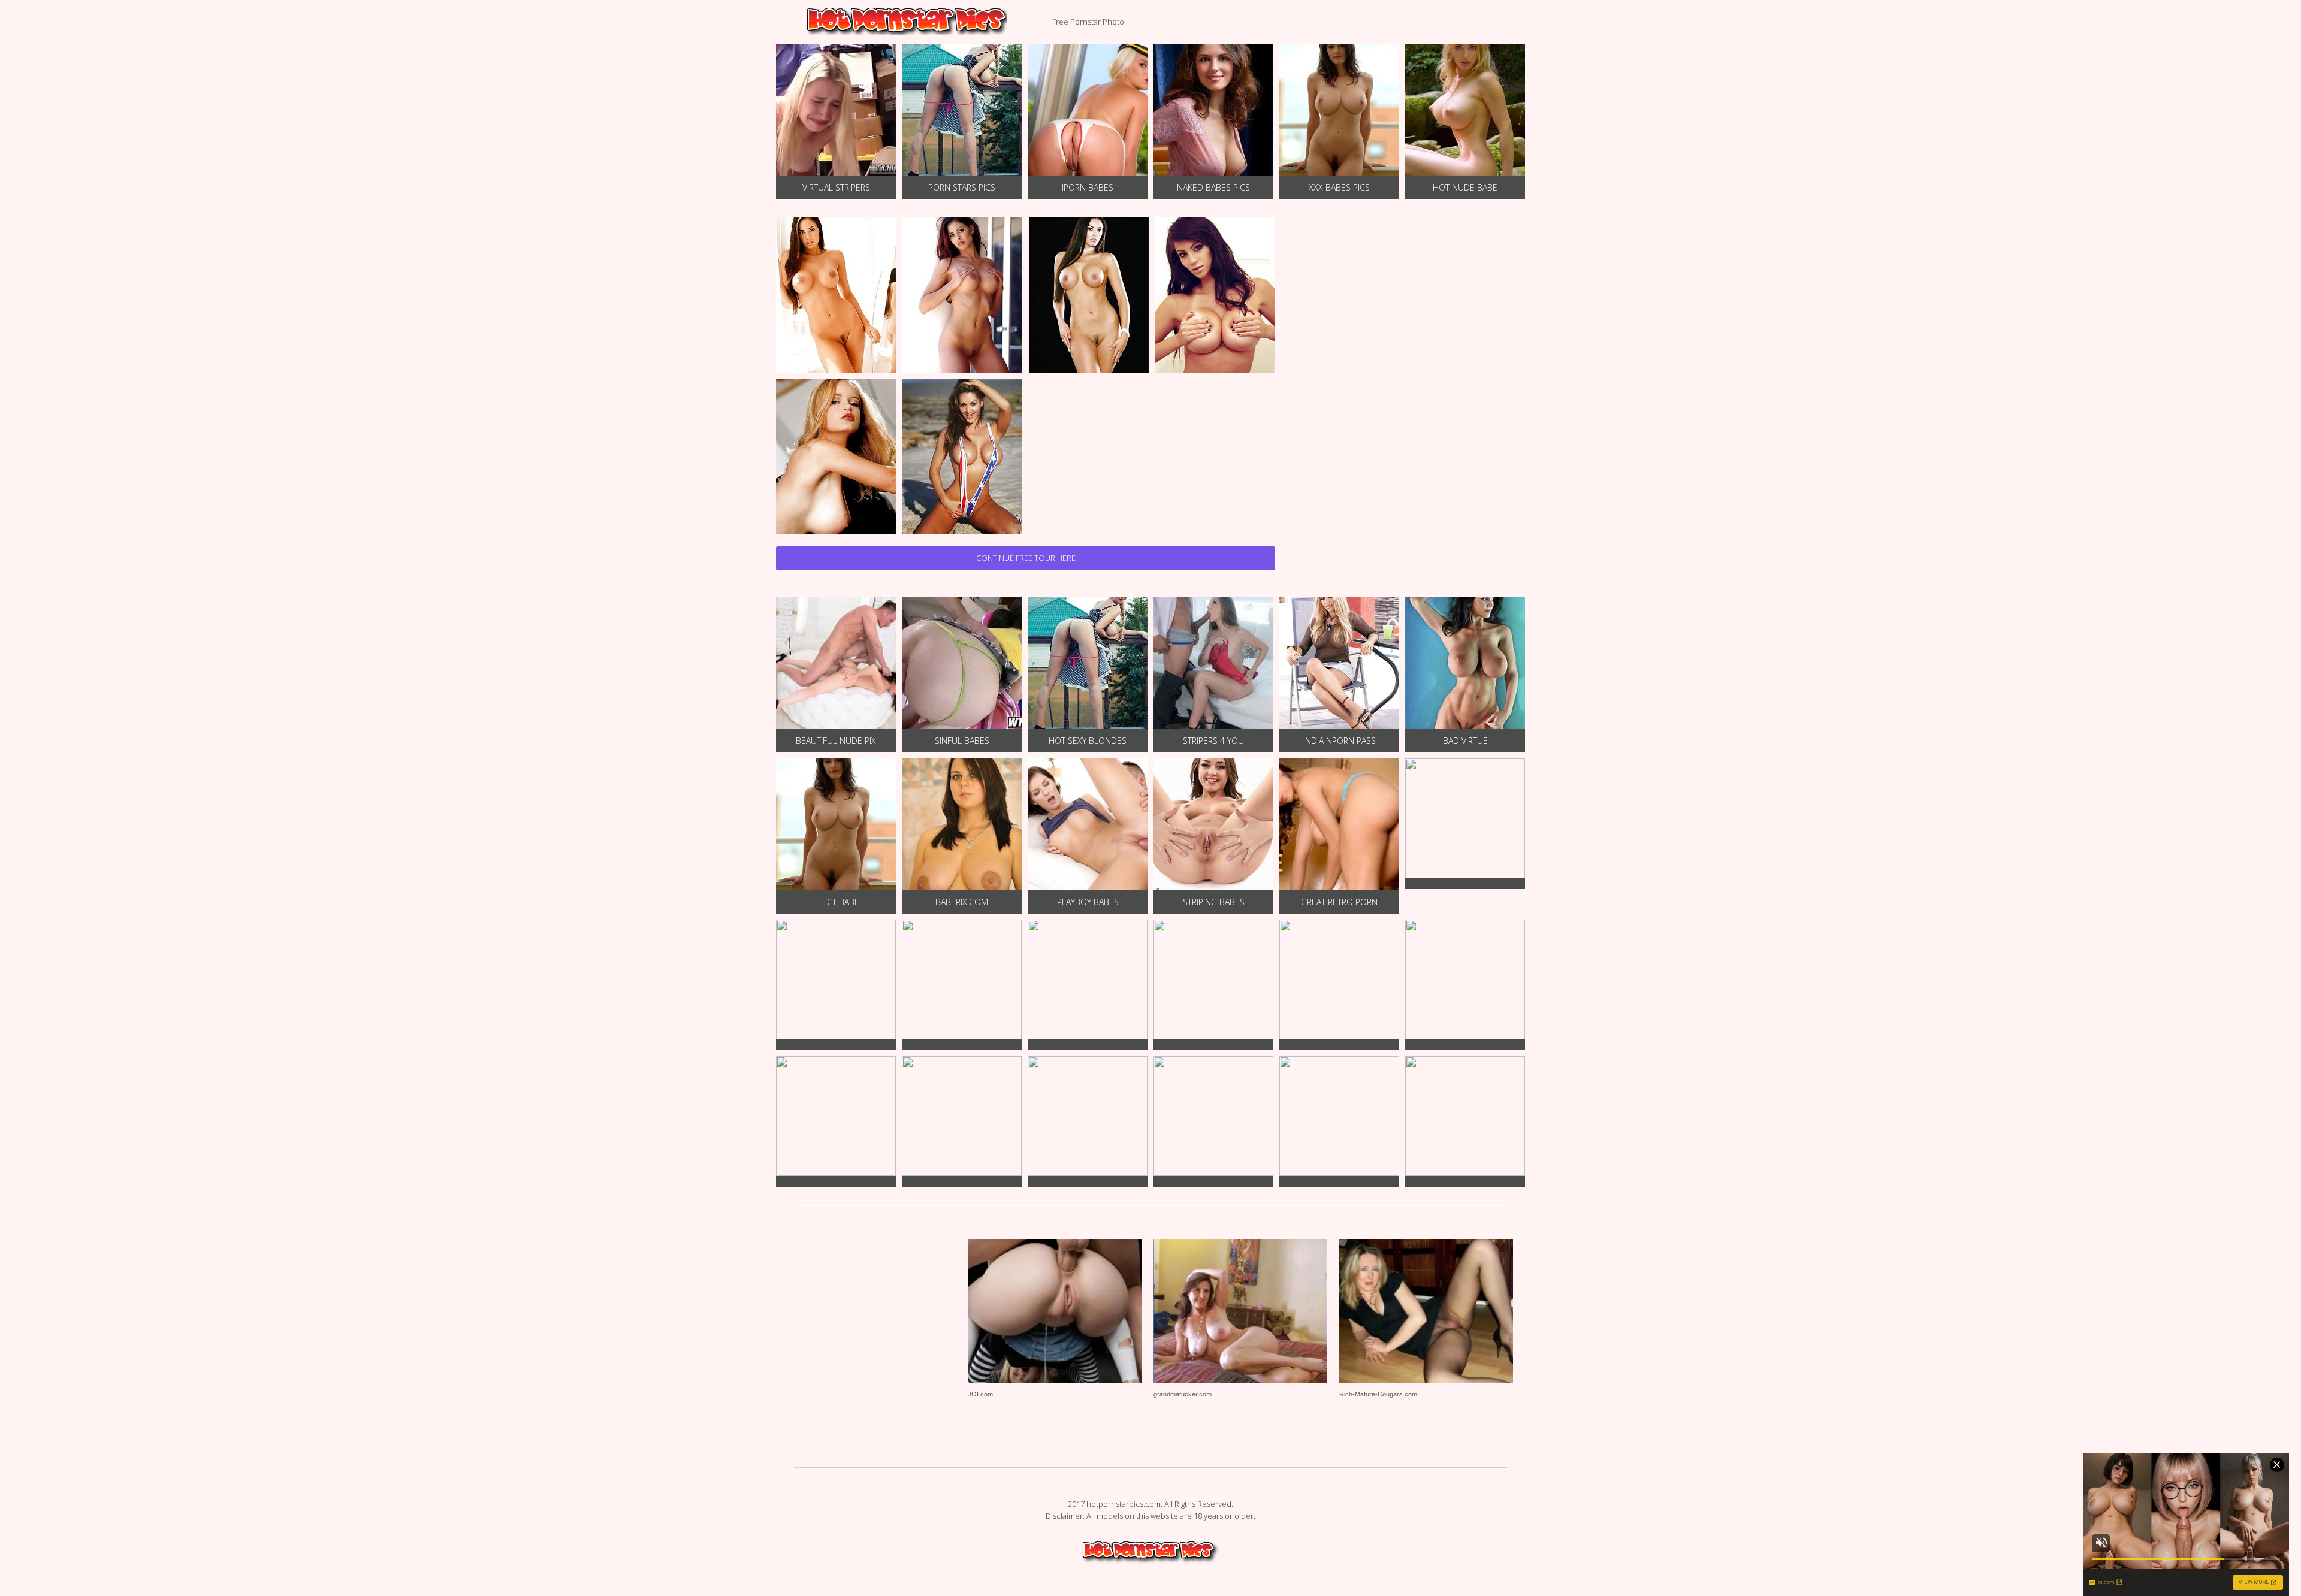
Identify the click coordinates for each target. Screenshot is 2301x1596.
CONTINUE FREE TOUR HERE (1026, 558)
